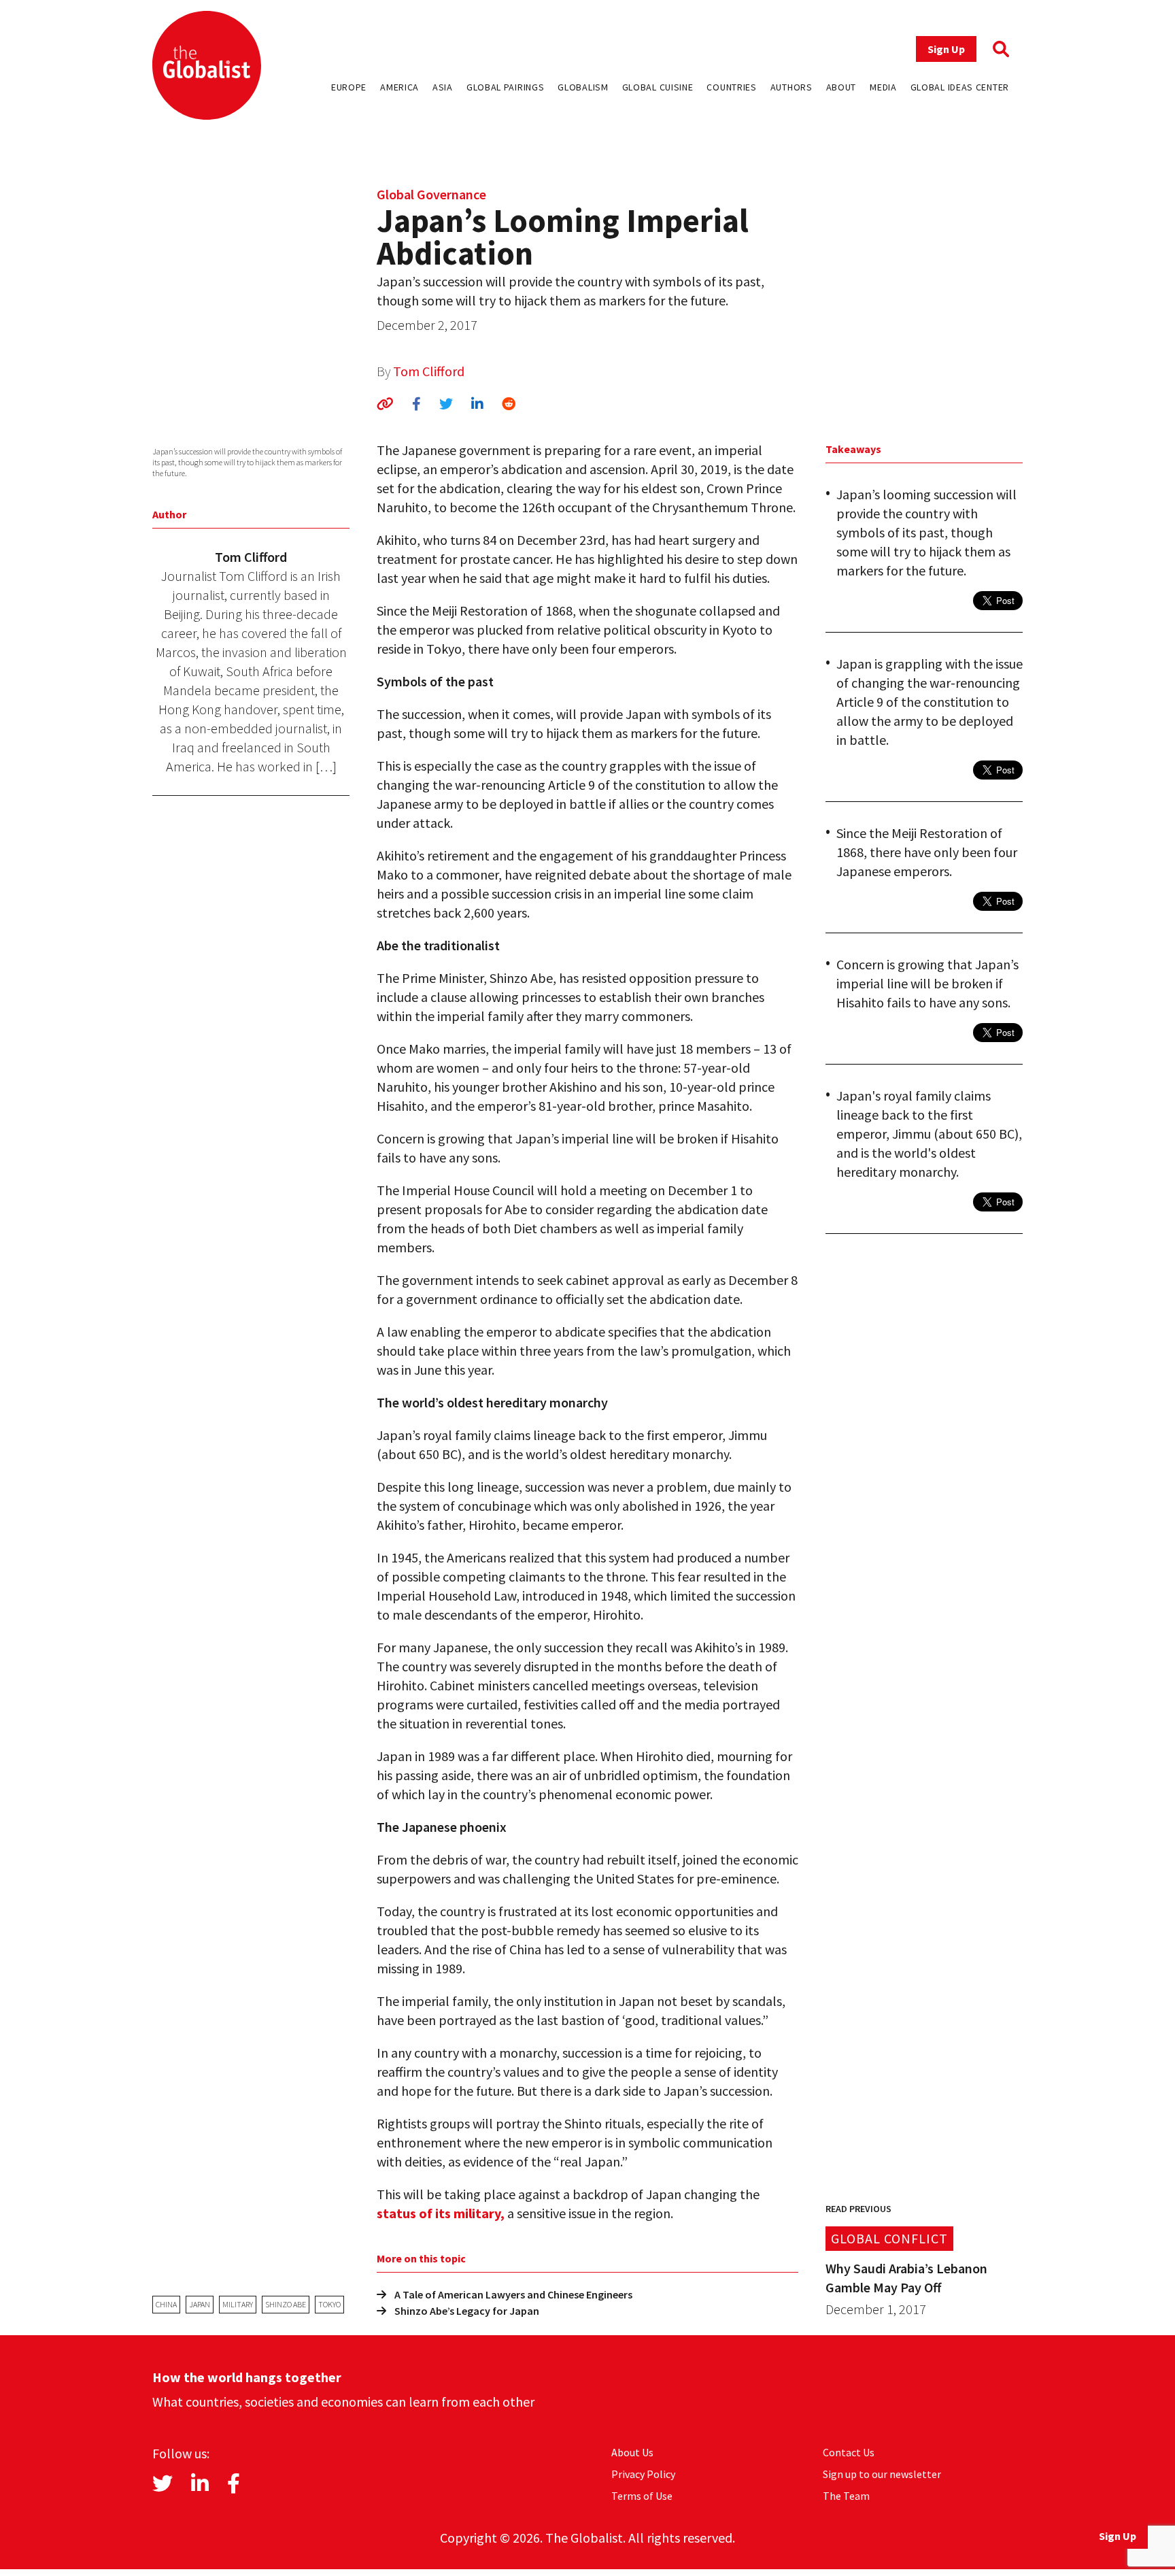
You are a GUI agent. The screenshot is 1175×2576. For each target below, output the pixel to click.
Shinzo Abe (286, 2304)
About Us (632, 2452)
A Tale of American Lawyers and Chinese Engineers (513, 2294)
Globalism (583, 87)
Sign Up (946, 49)
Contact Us (849, 2452)
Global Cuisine (658, 87)
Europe (349, 87)
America (399, 87)
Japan (200, 2304)
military (238, 2304)
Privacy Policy (643, 2474)
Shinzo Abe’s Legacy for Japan (467, 2311)
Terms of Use (642, 2496)
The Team (846, 2496)
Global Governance (431, 194)
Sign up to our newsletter (882, 2474)
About (841, 87)
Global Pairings (506, 87)
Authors (791, 87)
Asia (443, 87)
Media (883, 87)
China (166, 2304)
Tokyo (329, 2304)
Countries (731, 87)
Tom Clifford (429, 371)
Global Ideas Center (960, 87)
